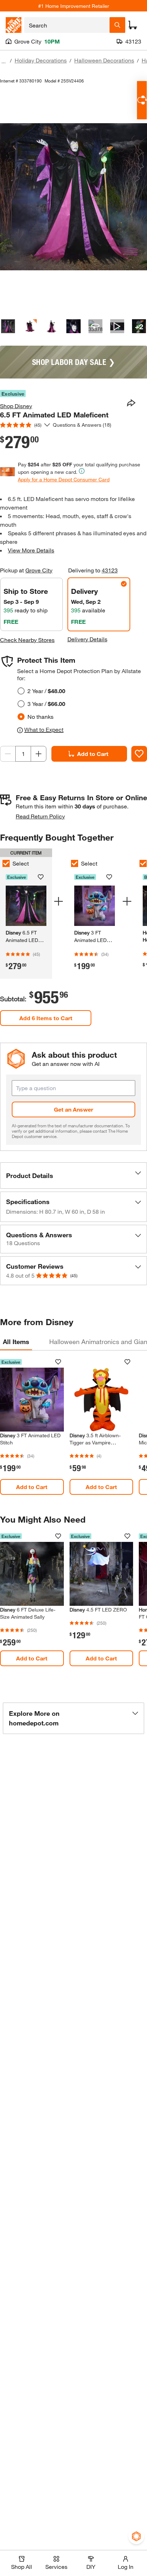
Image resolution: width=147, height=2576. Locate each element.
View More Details (31, 550)
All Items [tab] (16, 1342)
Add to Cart (93, 754)
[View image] (8, 326)
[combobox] (67, 25)
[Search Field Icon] (117, 25)
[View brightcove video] (117, 326)
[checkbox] (75, 863)
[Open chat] (142, 100)
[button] (73, 1176)
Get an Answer (73, 1109)
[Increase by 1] (39, 754)
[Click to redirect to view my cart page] (133, 25)
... (4, 61)
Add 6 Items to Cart (46, 1018)
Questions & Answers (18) (82, 425)
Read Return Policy (40, 816)
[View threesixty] (95, 326)
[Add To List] (139, 754)
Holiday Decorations (41, 60)
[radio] (21, 691)
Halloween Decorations (104, 60)
